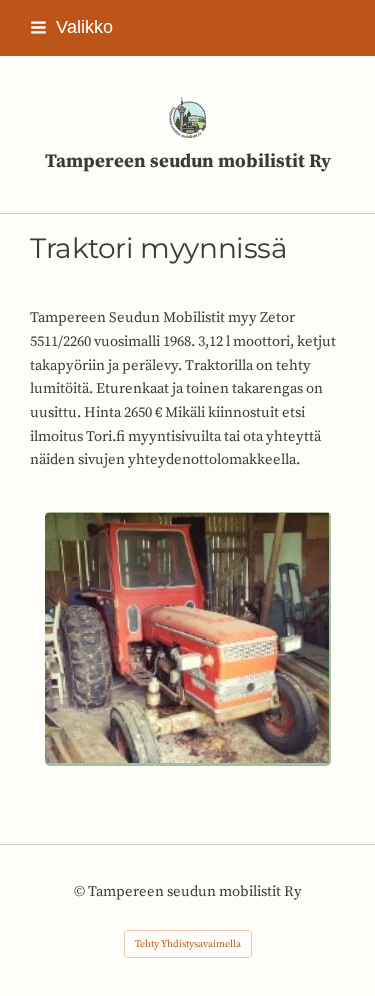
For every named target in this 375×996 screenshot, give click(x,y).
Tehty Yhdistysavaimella (188, 944)
